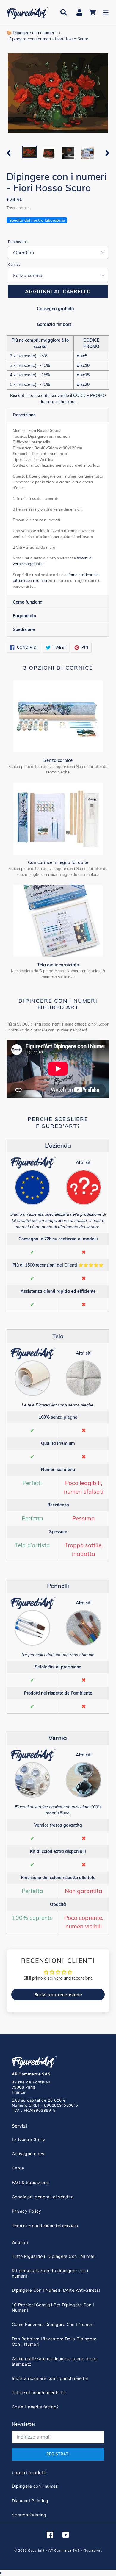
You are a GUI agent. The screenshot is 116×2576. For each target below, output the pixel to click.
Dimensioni (17, 241)
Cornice (14, 264)
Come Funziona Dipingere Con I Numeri (53, 2324)
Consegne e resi (29, 2154)
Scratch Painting (29, 2515)
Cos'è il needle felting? (35, 2407)
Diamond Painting (30, 2501)
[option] (30, 152)
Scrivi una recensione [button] (58, 1994)
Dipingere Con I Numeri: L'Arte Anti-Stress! (56, 2290)
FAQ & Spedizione (30, 2182)
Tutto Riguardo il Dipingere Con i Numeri (54, 2256)
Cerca (18, 2168)
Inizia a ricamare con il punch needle (50, 2378)
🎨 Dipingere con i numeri (31, 33)
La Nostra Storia (29, 2139)
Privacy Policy (27, 2211)
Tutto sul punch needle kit (39, 2393)
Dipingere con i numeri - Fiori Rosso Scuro (48, 39)
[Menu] (106, 12)
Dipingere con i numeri (35, 2486)
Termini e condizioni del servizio (45, 2225)
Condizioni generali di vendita (43, 2197)
